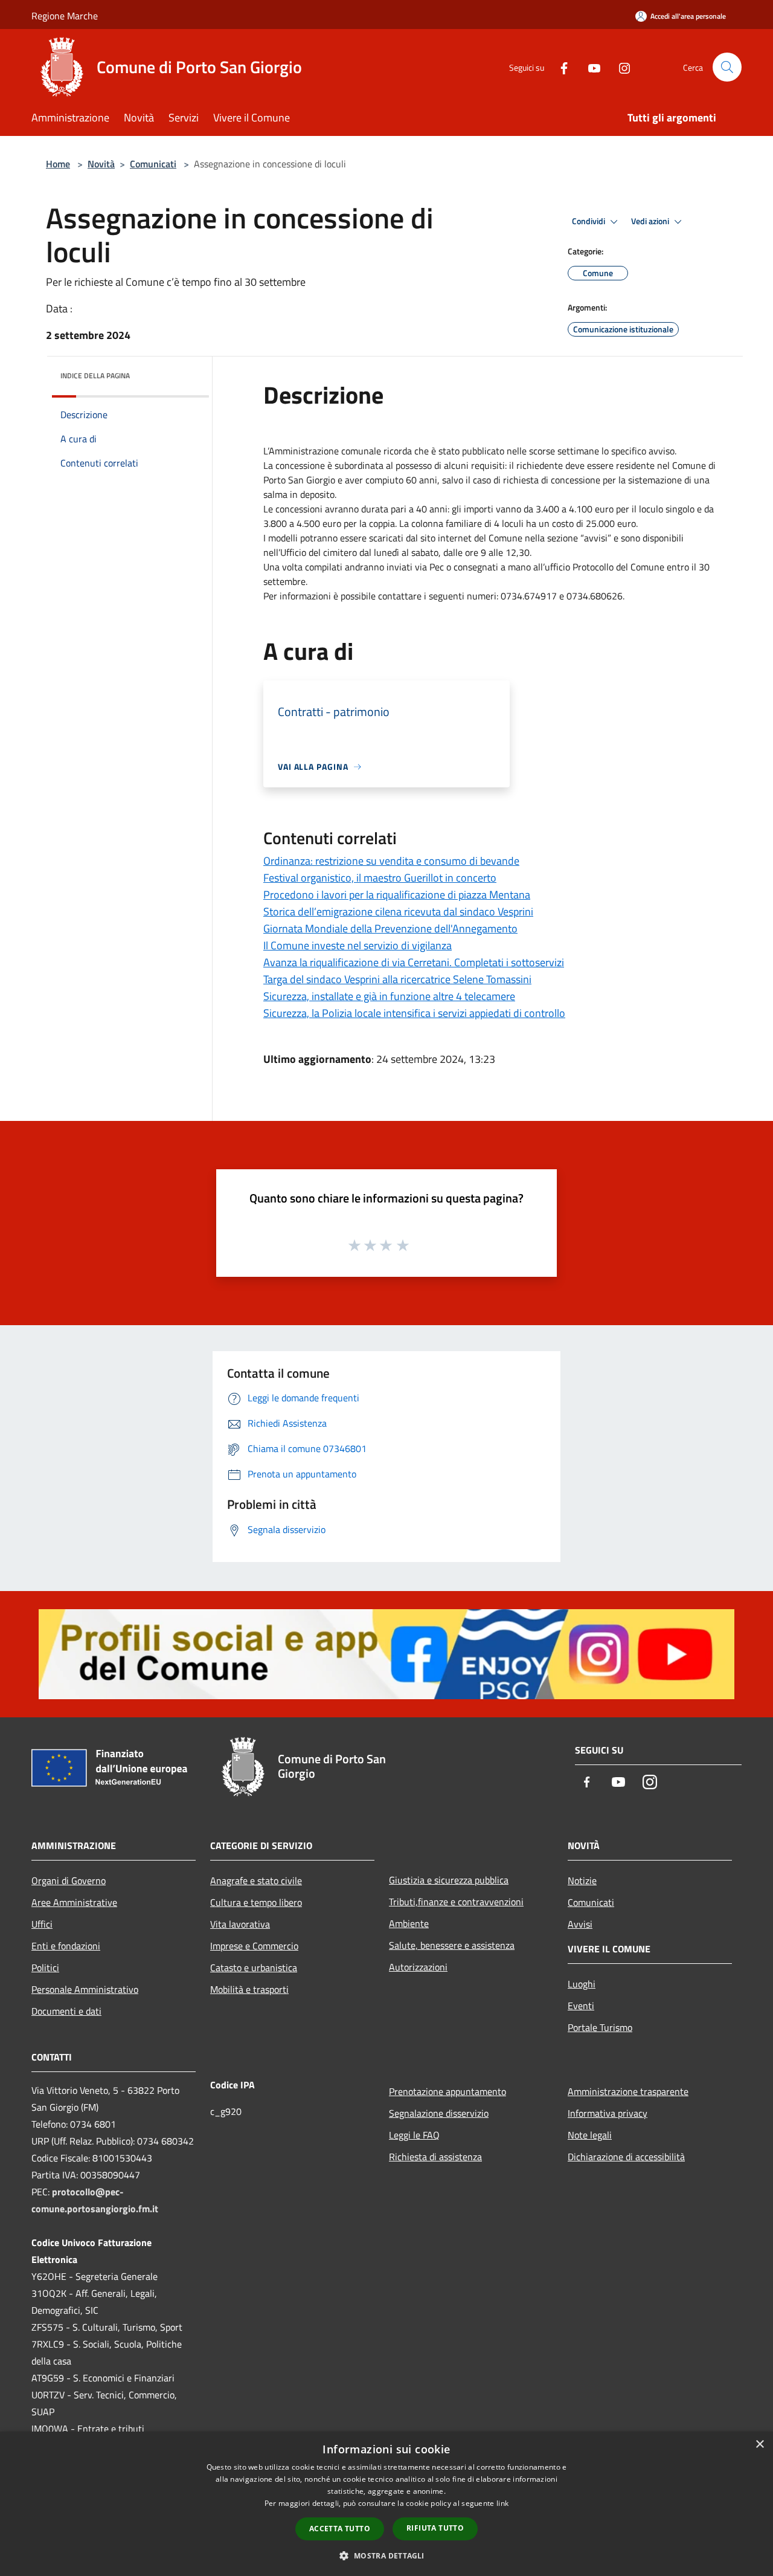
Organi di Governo (69, 1880)
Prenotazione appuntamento (447, 2091)
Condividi (589, 221)
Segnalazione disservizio (439, 2113)
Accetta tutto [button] (340, 2529)
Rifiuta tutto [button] (435, 2528)
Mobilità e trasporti (249, 1989)
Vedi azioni (651, 221)
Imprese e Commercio (254, 1946)
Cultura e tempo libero (256, 1902)
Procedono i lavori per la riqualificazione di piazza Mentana (397, 895)
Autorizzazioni (418, 1967)
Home (58, 164)
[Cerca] (727, 67)
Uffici (42, 1924)
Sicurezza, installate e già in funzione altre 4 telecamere (389, 996)
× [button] (759, 2445)
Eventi (581, 2006)
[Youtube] (589, 67)
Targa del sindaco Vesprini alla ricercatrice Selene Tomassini (397, 979)
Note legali (590, 2135)
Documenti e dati (66, 2011)
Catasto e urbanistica (254, 1968)
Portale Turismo (600, 2027)
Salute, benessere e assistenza (452, 1945)
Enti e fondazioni (66, 1946)
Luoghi (582, 1984)
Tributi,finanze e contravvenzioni (456, 1902)
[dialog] (386, 2504)
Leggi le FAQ (414, 2135)
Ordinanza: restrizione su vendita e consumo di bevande (391, 861)
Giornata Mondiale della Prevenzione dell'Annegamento (390, 928)
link (502, 2503)
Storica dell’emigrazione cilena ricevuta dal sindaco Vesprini (398, 912)
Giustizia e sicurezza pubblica (449, 1880)
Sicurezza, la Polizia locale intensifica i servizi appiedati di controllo (414, 1013)
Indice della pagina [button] (95, 376)
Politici (45, 1968)
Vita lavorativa (240, 1924)
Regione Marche (65, 16)
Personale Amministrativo (85, 1989)
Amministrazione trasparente (628, 2091)
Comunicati (153, 164)
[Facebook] (559, 67)
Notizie (582, 1880)
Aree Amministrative (74, 1902)
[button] (386, 2555)
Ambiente (409, 1923)
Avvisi (580, 1924)
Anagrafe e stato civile (256, 1880)
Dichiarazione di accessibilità (626, 2157)
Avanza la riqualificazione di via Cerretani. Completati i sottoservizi (414, 962)
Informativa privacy (608, 2113)
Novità (101, 164)
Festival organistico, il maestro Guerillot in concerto (380, 878)
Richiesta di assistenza (435, 2157)
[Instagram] (620, 67)
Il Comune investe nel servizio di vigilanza (358, 945)
